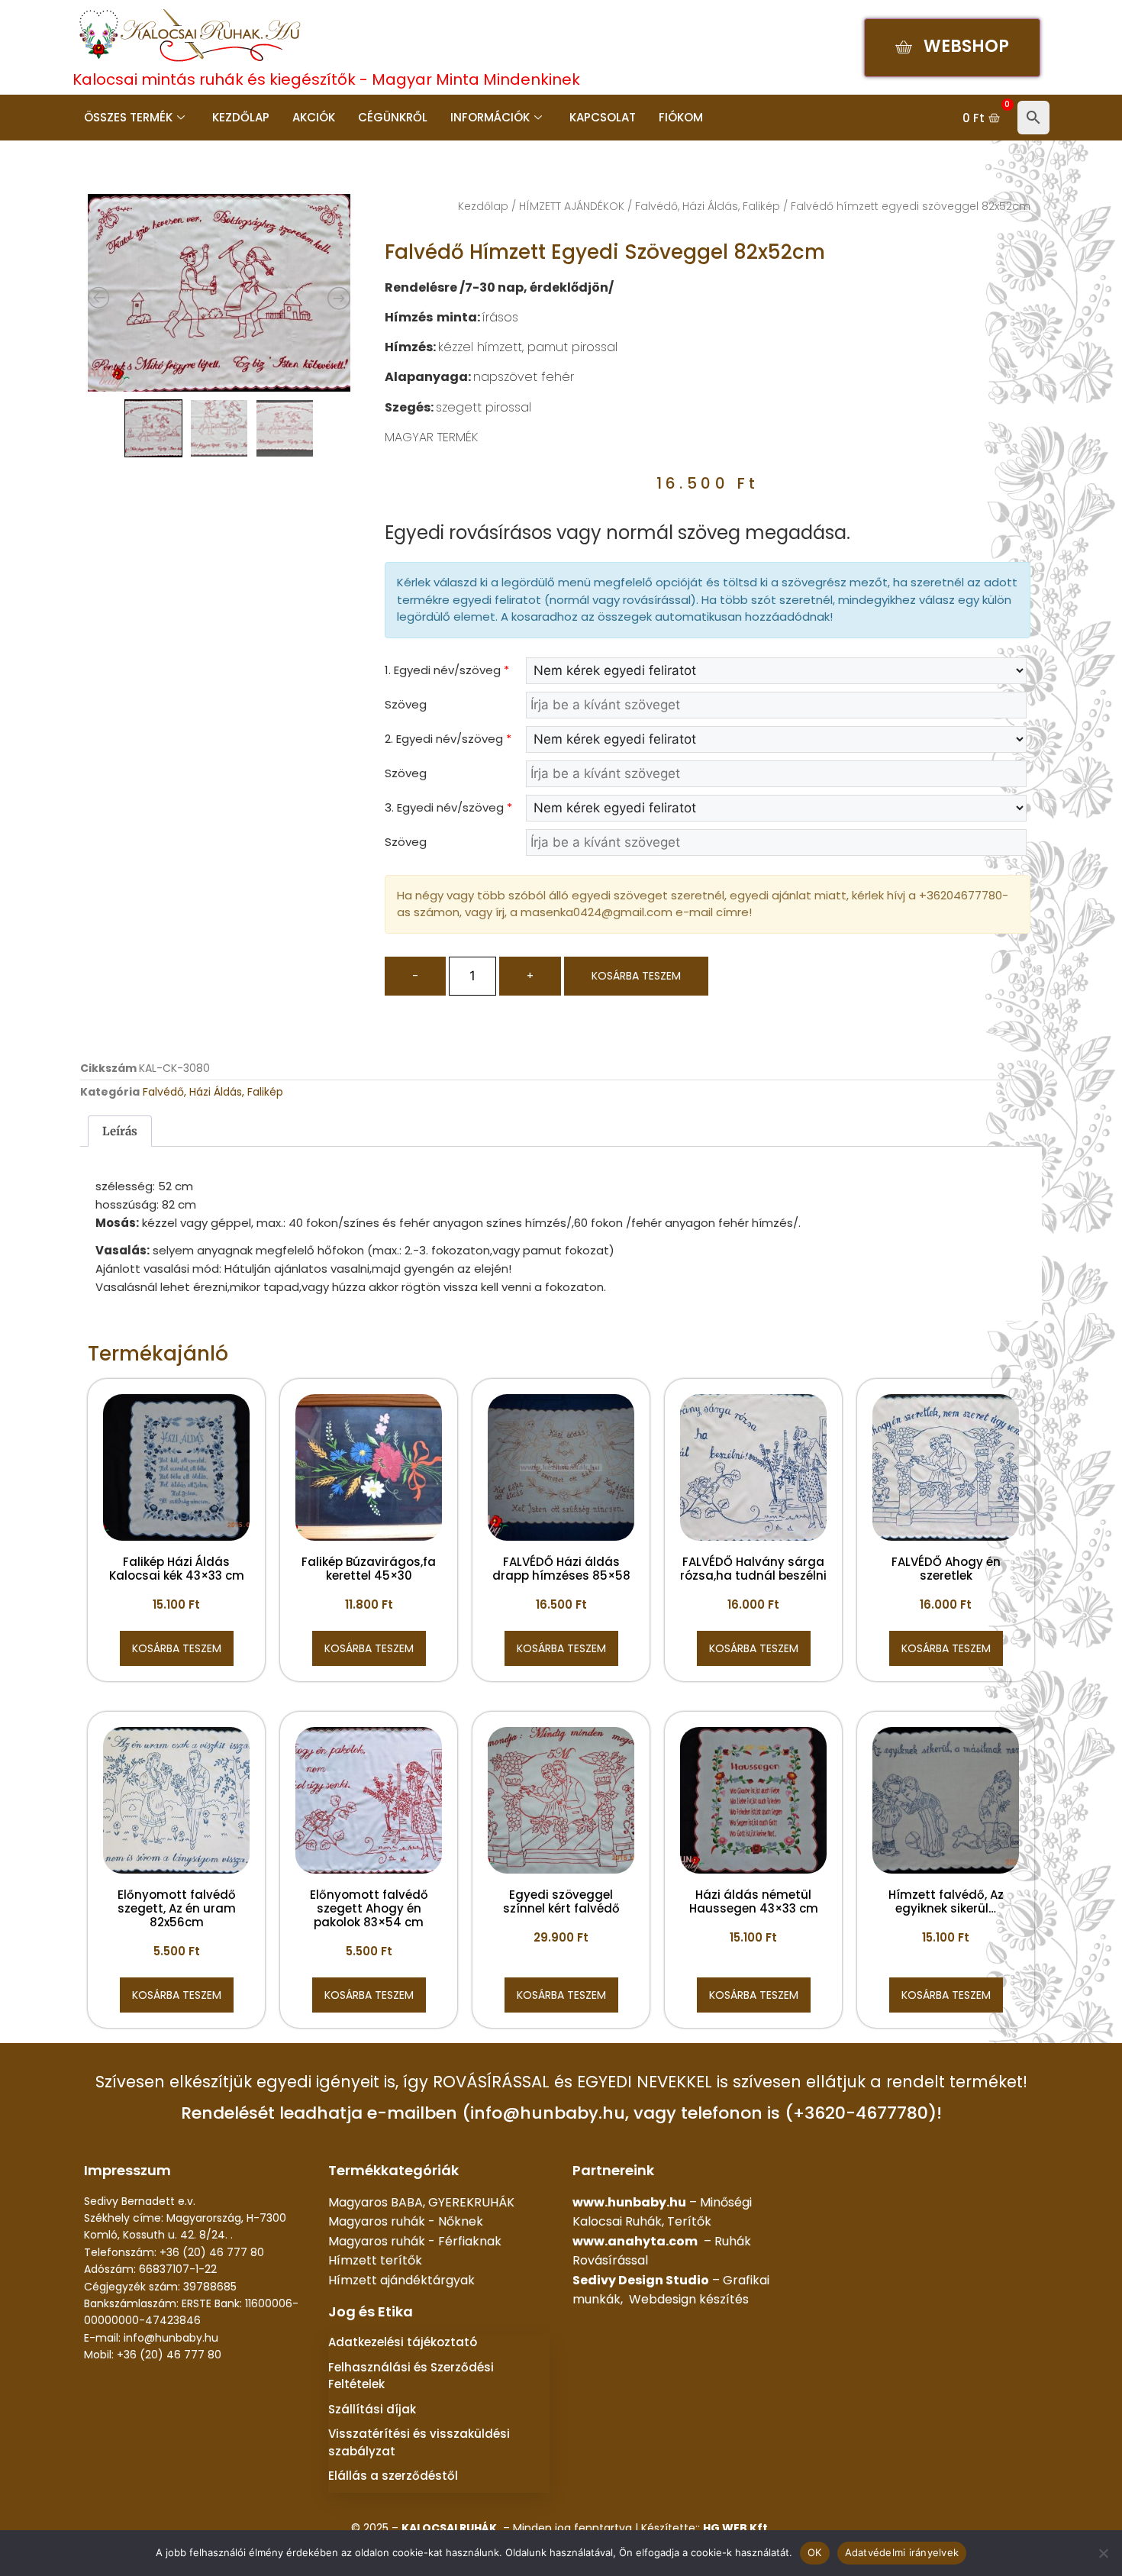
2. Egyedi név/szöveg (448, 739)
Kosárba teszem (636, 976)
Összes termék (128, 117)
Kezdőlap (241, 117)
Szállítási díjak (372, 2409)
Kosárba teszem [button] (177, 1648)
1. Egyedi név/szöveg (447, 670)
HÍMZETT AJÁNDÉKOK (572, 206)
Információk (490, 117)
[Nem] (1103, 2553)
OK (815, 2552)
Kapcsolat (603, 117)
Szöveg (406, 704)
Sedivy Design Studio (641, 2280)
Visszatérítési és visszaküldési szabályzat (419, 2442)
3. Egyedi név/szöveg (448, 807)
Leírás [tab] (120, 1131)
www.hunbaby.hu (629, 2202)
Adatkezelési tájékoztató (403, 2342)
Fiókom (681, 117)
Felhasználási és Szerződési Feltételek (411, 2376)
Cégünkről (393, 117)
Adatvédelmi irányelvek (902, 2552)
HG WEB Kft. (737, 2528)
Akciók (314, 117)
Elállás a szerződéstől (393, 2476)
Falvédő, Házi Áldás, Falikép (708, 206)
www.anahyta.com (635, 2241)
